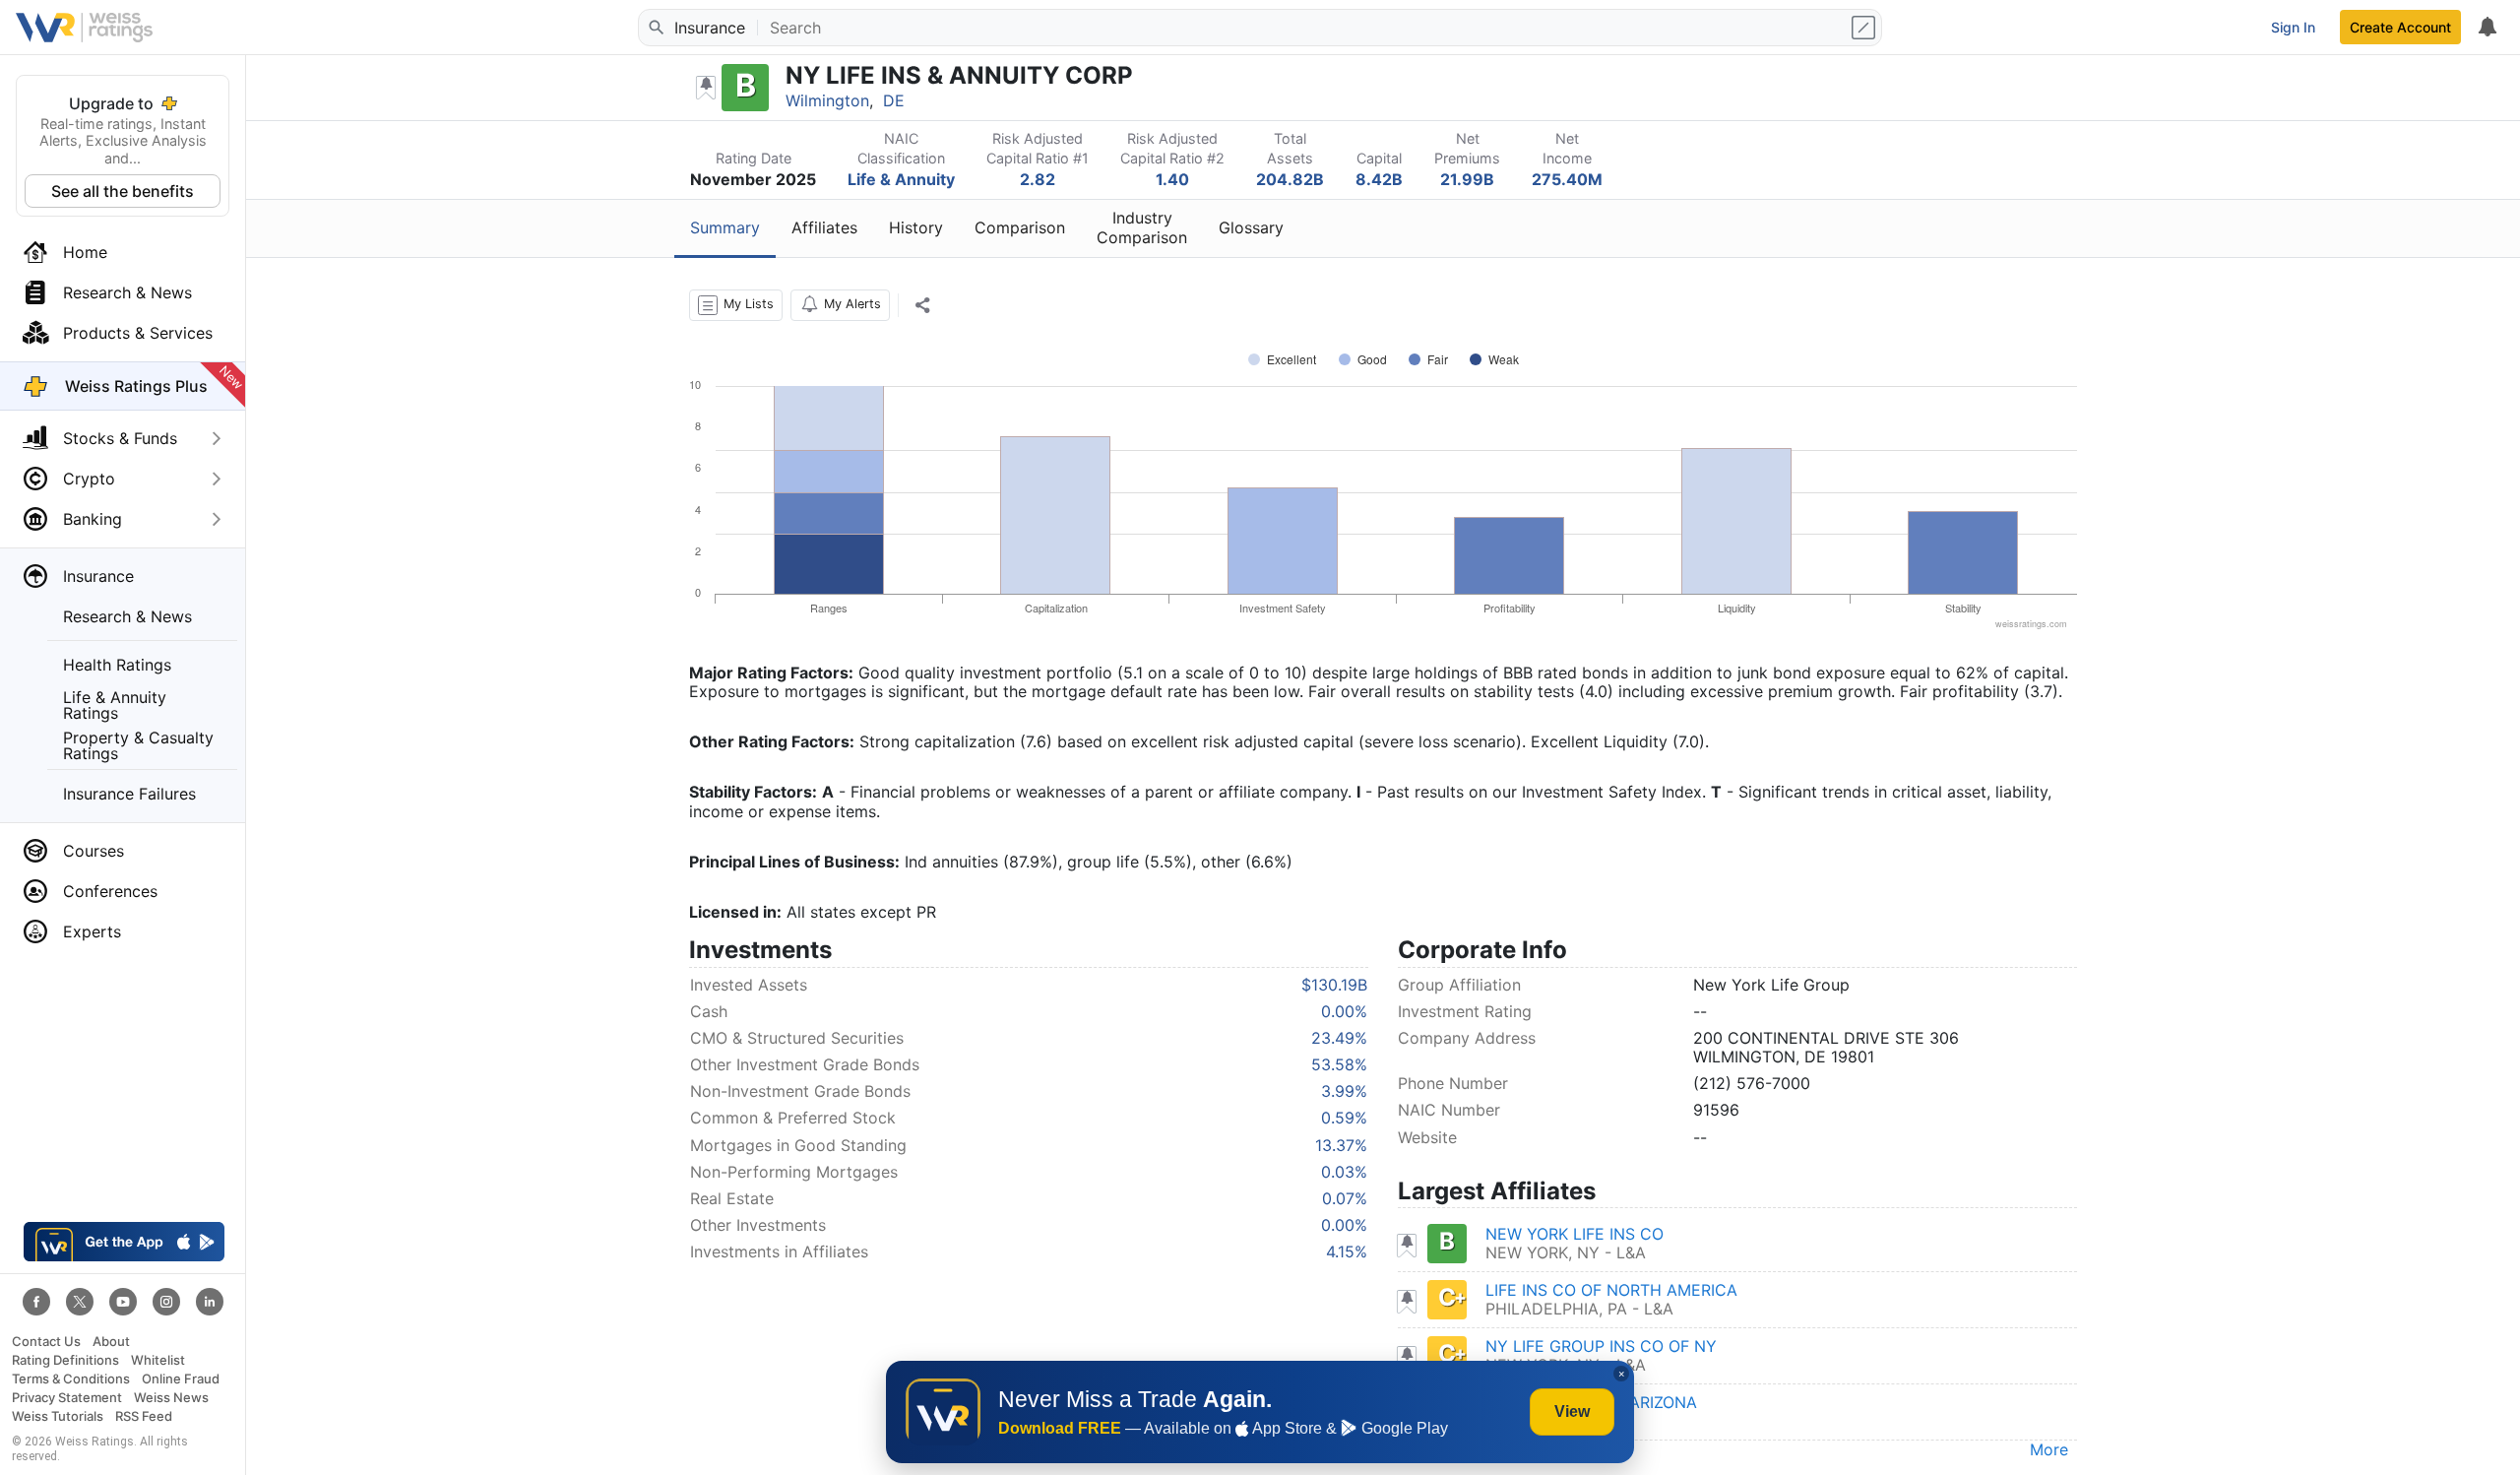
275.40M (1567, 179)
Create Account (2400, 27)
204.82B (1290, 179)
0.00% (1344, 1011)
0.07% (1345, 1198)
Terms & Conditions (71, 1379)
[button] (736, 305)
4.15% (1347, 1251)
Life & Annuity (901, 179)
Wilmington (827, 100)
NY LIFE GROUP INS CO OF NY (1601, 1346)
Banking (93, 519)
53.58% (1339, 1064)
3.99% (1344, 1091)
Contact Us (46, 1342)
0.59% (1344, 1118)
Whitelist (158, 1360)
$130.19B (1334, 985)
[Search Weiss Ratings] (655, 28)
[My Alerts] (2487, 28)
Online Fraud (181, 1379)
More (2049, 1449)
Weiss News (171, 1398)
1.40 (1172, 179)
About (111, 1342)
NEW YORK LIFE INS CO (1575, 1234)
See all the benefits (123, 191)
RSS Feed (144, 1416)
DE (894, 100)
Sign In (2293, 27)
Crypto (89, 479)
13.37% (1341, 1145)
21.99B (1467, 179)
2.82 (1038, 179)
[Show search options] (1865, 28)
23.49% (1339, 1038)
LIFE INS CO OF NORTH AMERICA (1611, 1290)
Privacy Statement (67, 1398)
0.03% (1344, 1172)
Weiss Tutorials (58, 1416)
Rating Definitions (65, 1360)
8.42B (1379, 179)
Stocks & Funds (120, 438)
